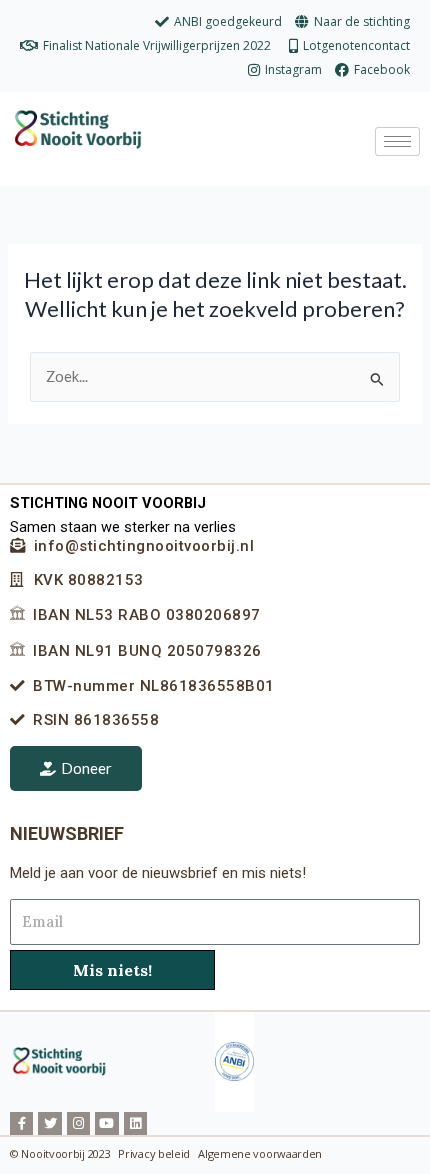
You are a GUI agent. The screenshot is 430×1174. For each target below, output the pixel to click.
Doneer (86, 768)
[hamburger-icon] (397, 141)
